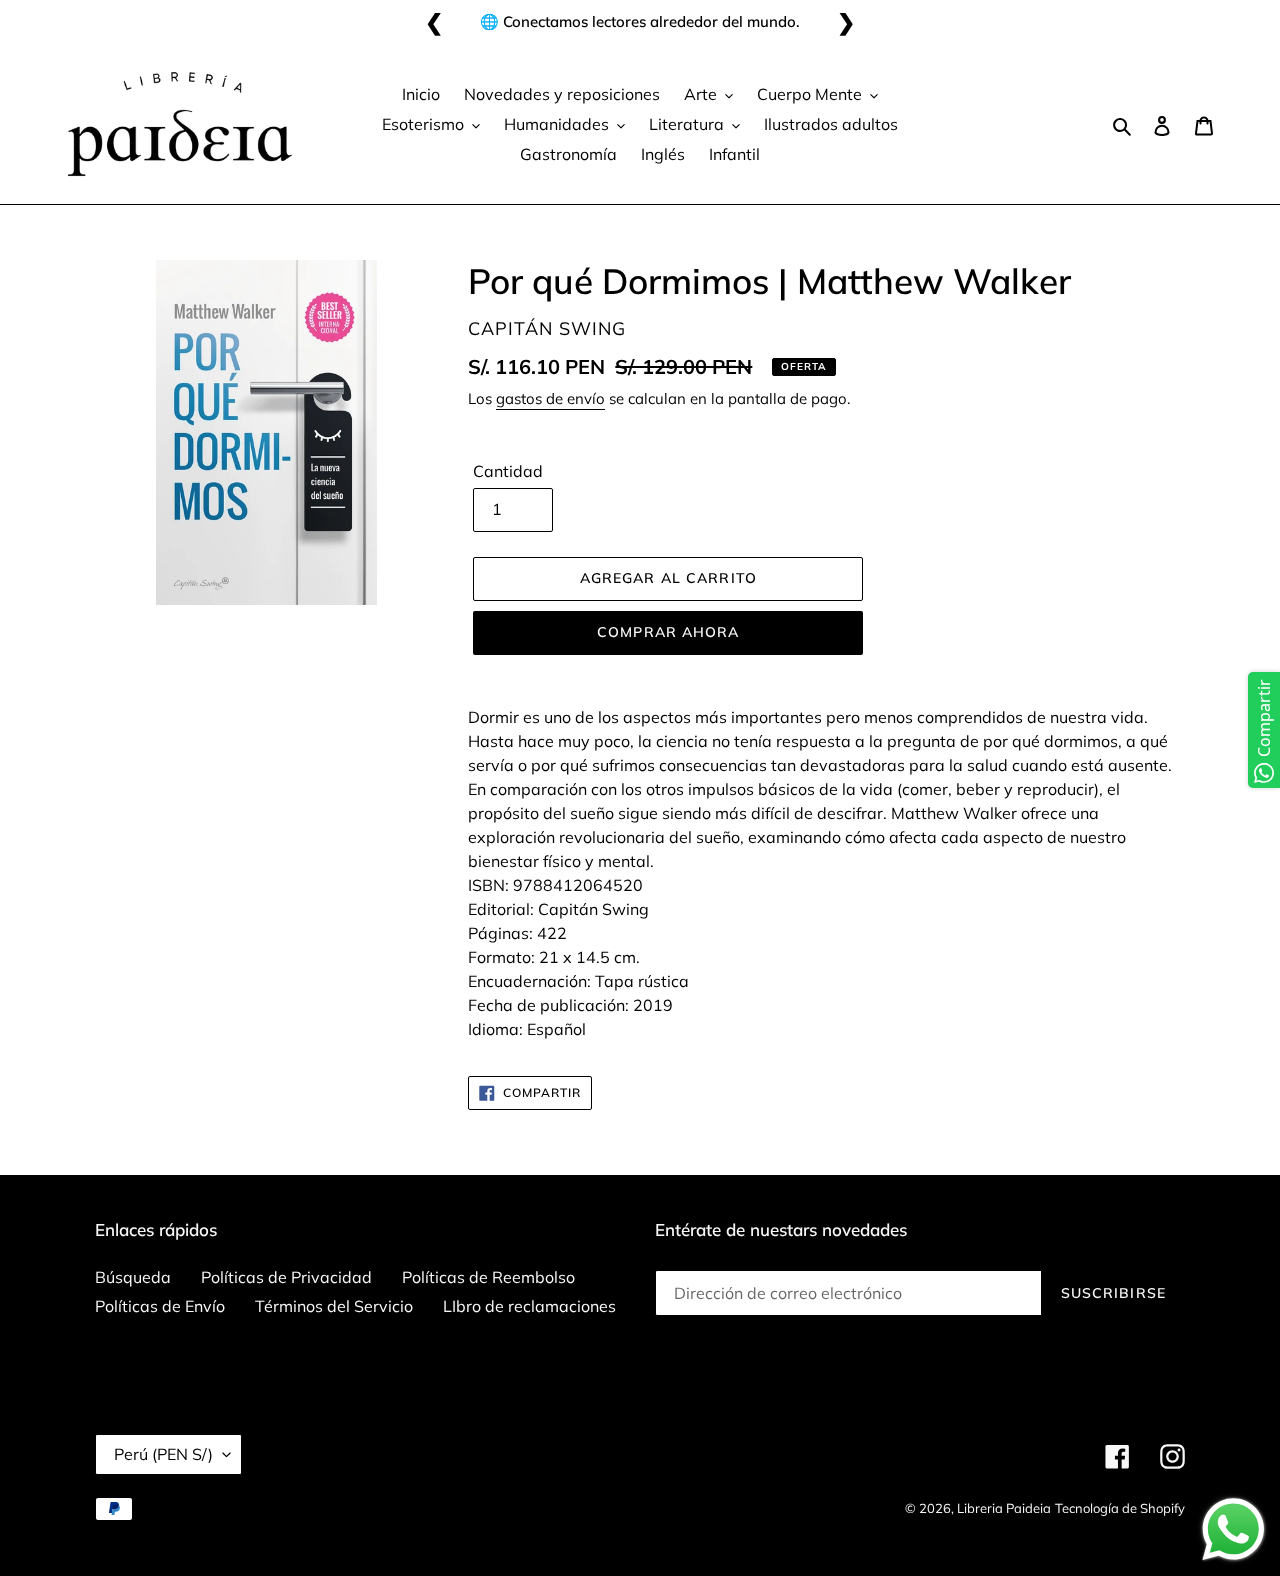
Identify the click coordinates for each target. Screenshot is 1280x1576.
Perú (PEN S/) (163, 1454)
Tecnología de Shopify (1120, 1508)
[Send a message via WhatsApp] (1233, 1529)
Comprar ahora (668, 632)
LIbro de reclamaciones (529, 1306)
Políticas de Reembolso (488, 1277)
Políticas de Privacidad (286, 1277)
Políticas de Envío (160, 1306)
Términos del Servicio (334, 1306)
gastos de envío (550, 398)
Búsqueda (133, 1277)
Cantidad (508, 471)
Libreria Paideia (1004, 1508)
